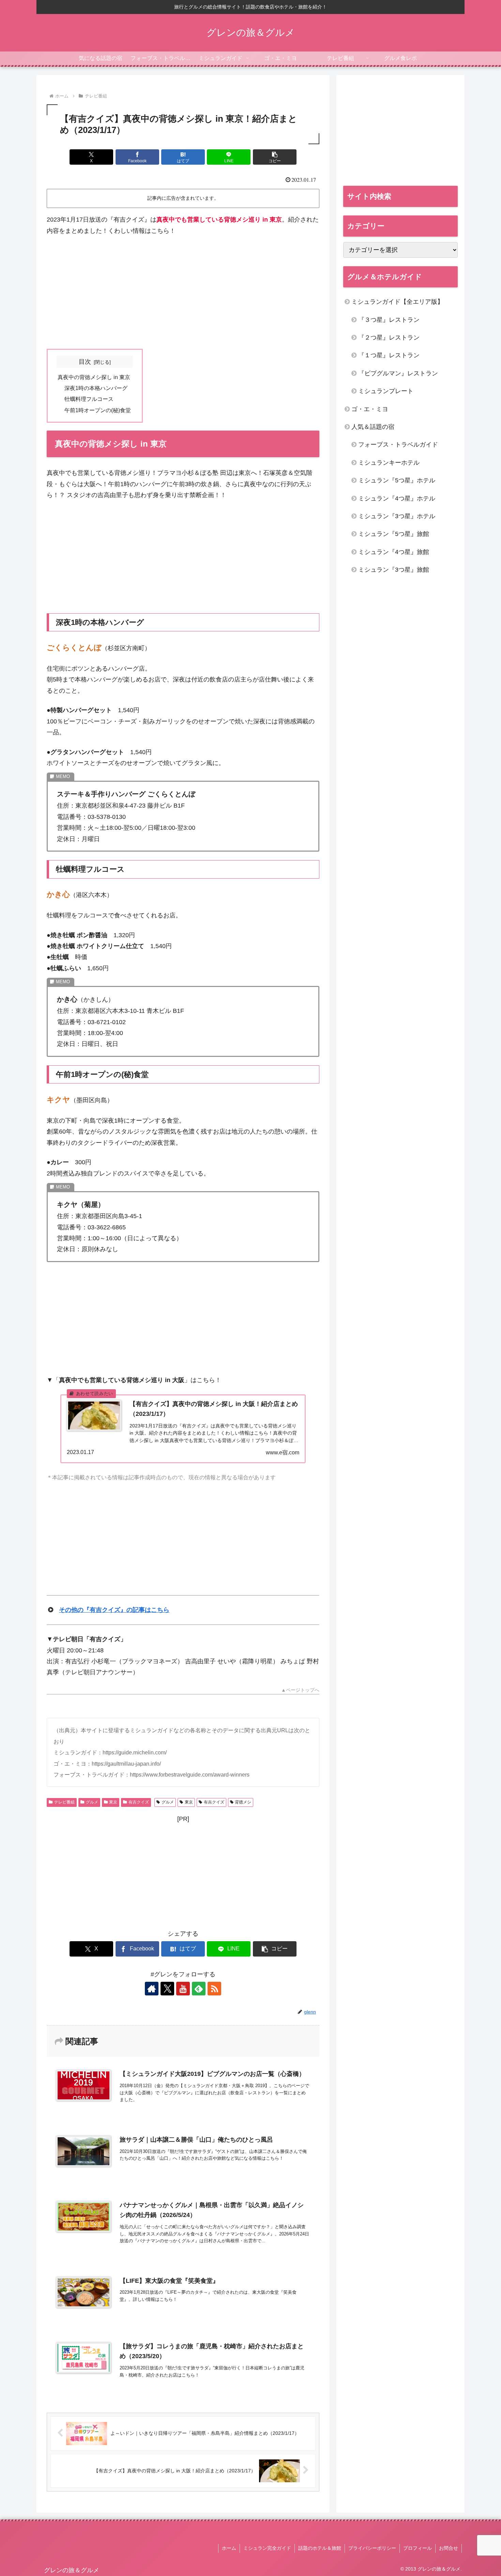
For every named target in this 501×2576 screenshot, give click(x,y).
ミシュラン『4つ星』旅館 (394, 552)
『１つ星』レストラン (389, 355)
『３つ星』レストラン (389, 320)
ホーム (229, 2548)
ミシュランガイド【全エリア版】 (397, 302)
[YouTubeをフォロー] (183, 1989)
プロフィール (417, 2548)
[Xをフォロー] (167, 1989)
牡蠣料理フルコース (89, 399)
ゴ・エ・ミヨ (370, 409)
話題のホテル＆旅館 (320, 2548)
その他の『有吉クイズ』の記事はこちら (114, 1610)
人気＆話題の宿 (373, 427)
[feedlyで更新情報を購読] (199, 1989)
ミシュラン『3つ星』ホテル (397, 516)
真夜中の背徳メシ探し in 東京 (94, 377)
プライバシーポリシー (372, 2548)
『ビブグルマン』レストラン (398, 373)
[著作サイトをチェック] (152, 1989)
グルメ (92, 1802)
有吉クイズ (139, 1802)
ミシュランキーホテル (389, 463)
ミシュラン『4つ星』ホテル (397, 498)
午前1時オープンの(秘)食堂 (98, 410)
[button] (275, 157)
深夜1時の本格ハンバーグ (96, 388)
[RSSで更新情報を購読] (214, 1989)
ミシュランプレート (386, 391)
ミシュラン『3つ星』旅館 (394, 570)
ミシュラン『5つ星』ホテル (397, 480)
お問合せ (449, 2548)
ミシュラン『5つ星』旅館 (394, 534)
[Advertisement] (183, 293)
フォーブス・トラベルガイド (398, 445)
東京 (113, 1802)
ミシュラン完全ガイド (267, 2548)
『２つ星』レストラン (389, 338)
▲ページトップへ (300, 1690)
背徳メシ (243, 1802)
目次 (85, 362)
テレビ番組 (64, 1802)
